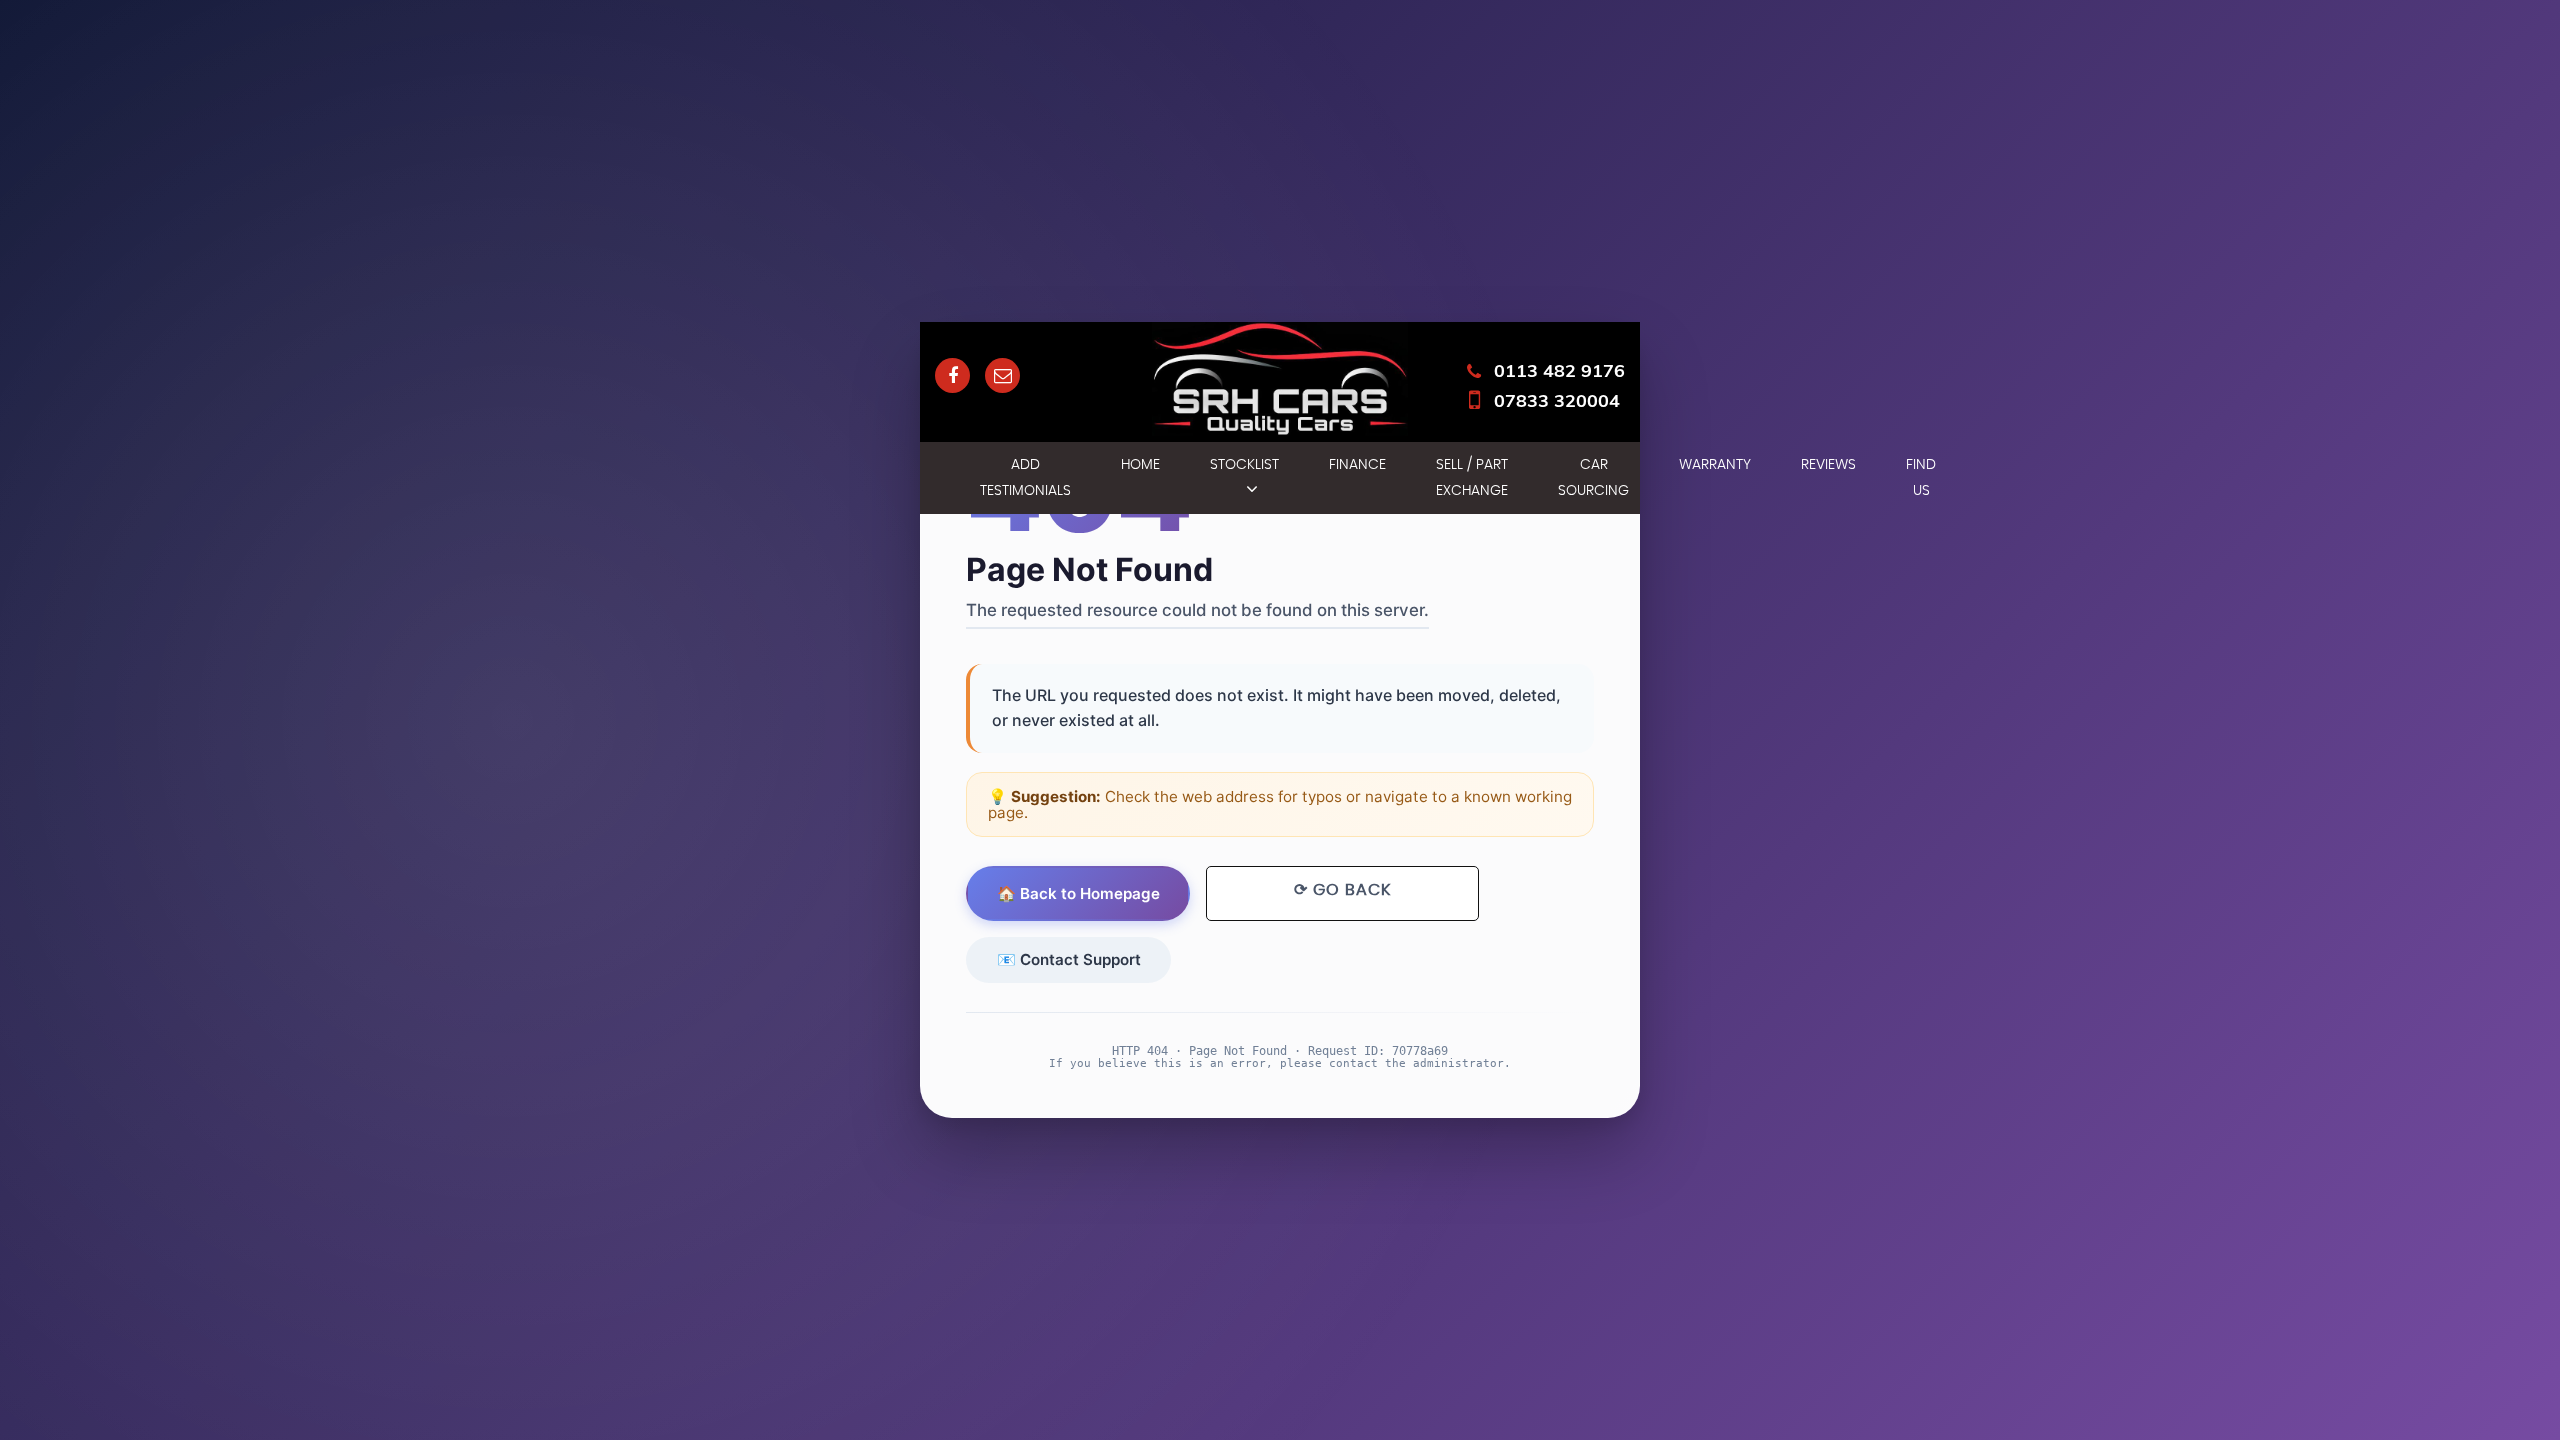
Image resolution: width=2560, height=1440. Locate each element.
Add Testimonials (1025, 478)
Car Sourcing (1593, 478)
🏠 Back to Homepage (1078, 893)
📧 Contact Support (1069, 959)
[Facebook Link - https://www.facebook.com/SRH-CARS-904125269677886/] (952, 375)
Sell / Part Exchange (1472, 478)
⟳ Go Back (1342, 890)
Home (1140, 465)
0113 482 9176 (1559, 370)
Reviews (1828, 465)
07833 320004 (1557, 400)
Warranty (1715, 465)
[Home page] (1280, 379)
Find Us (1921, 478)
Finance (1357, 465)
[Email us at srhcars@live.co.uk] (1002, 375)
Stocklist (1244, 465)
